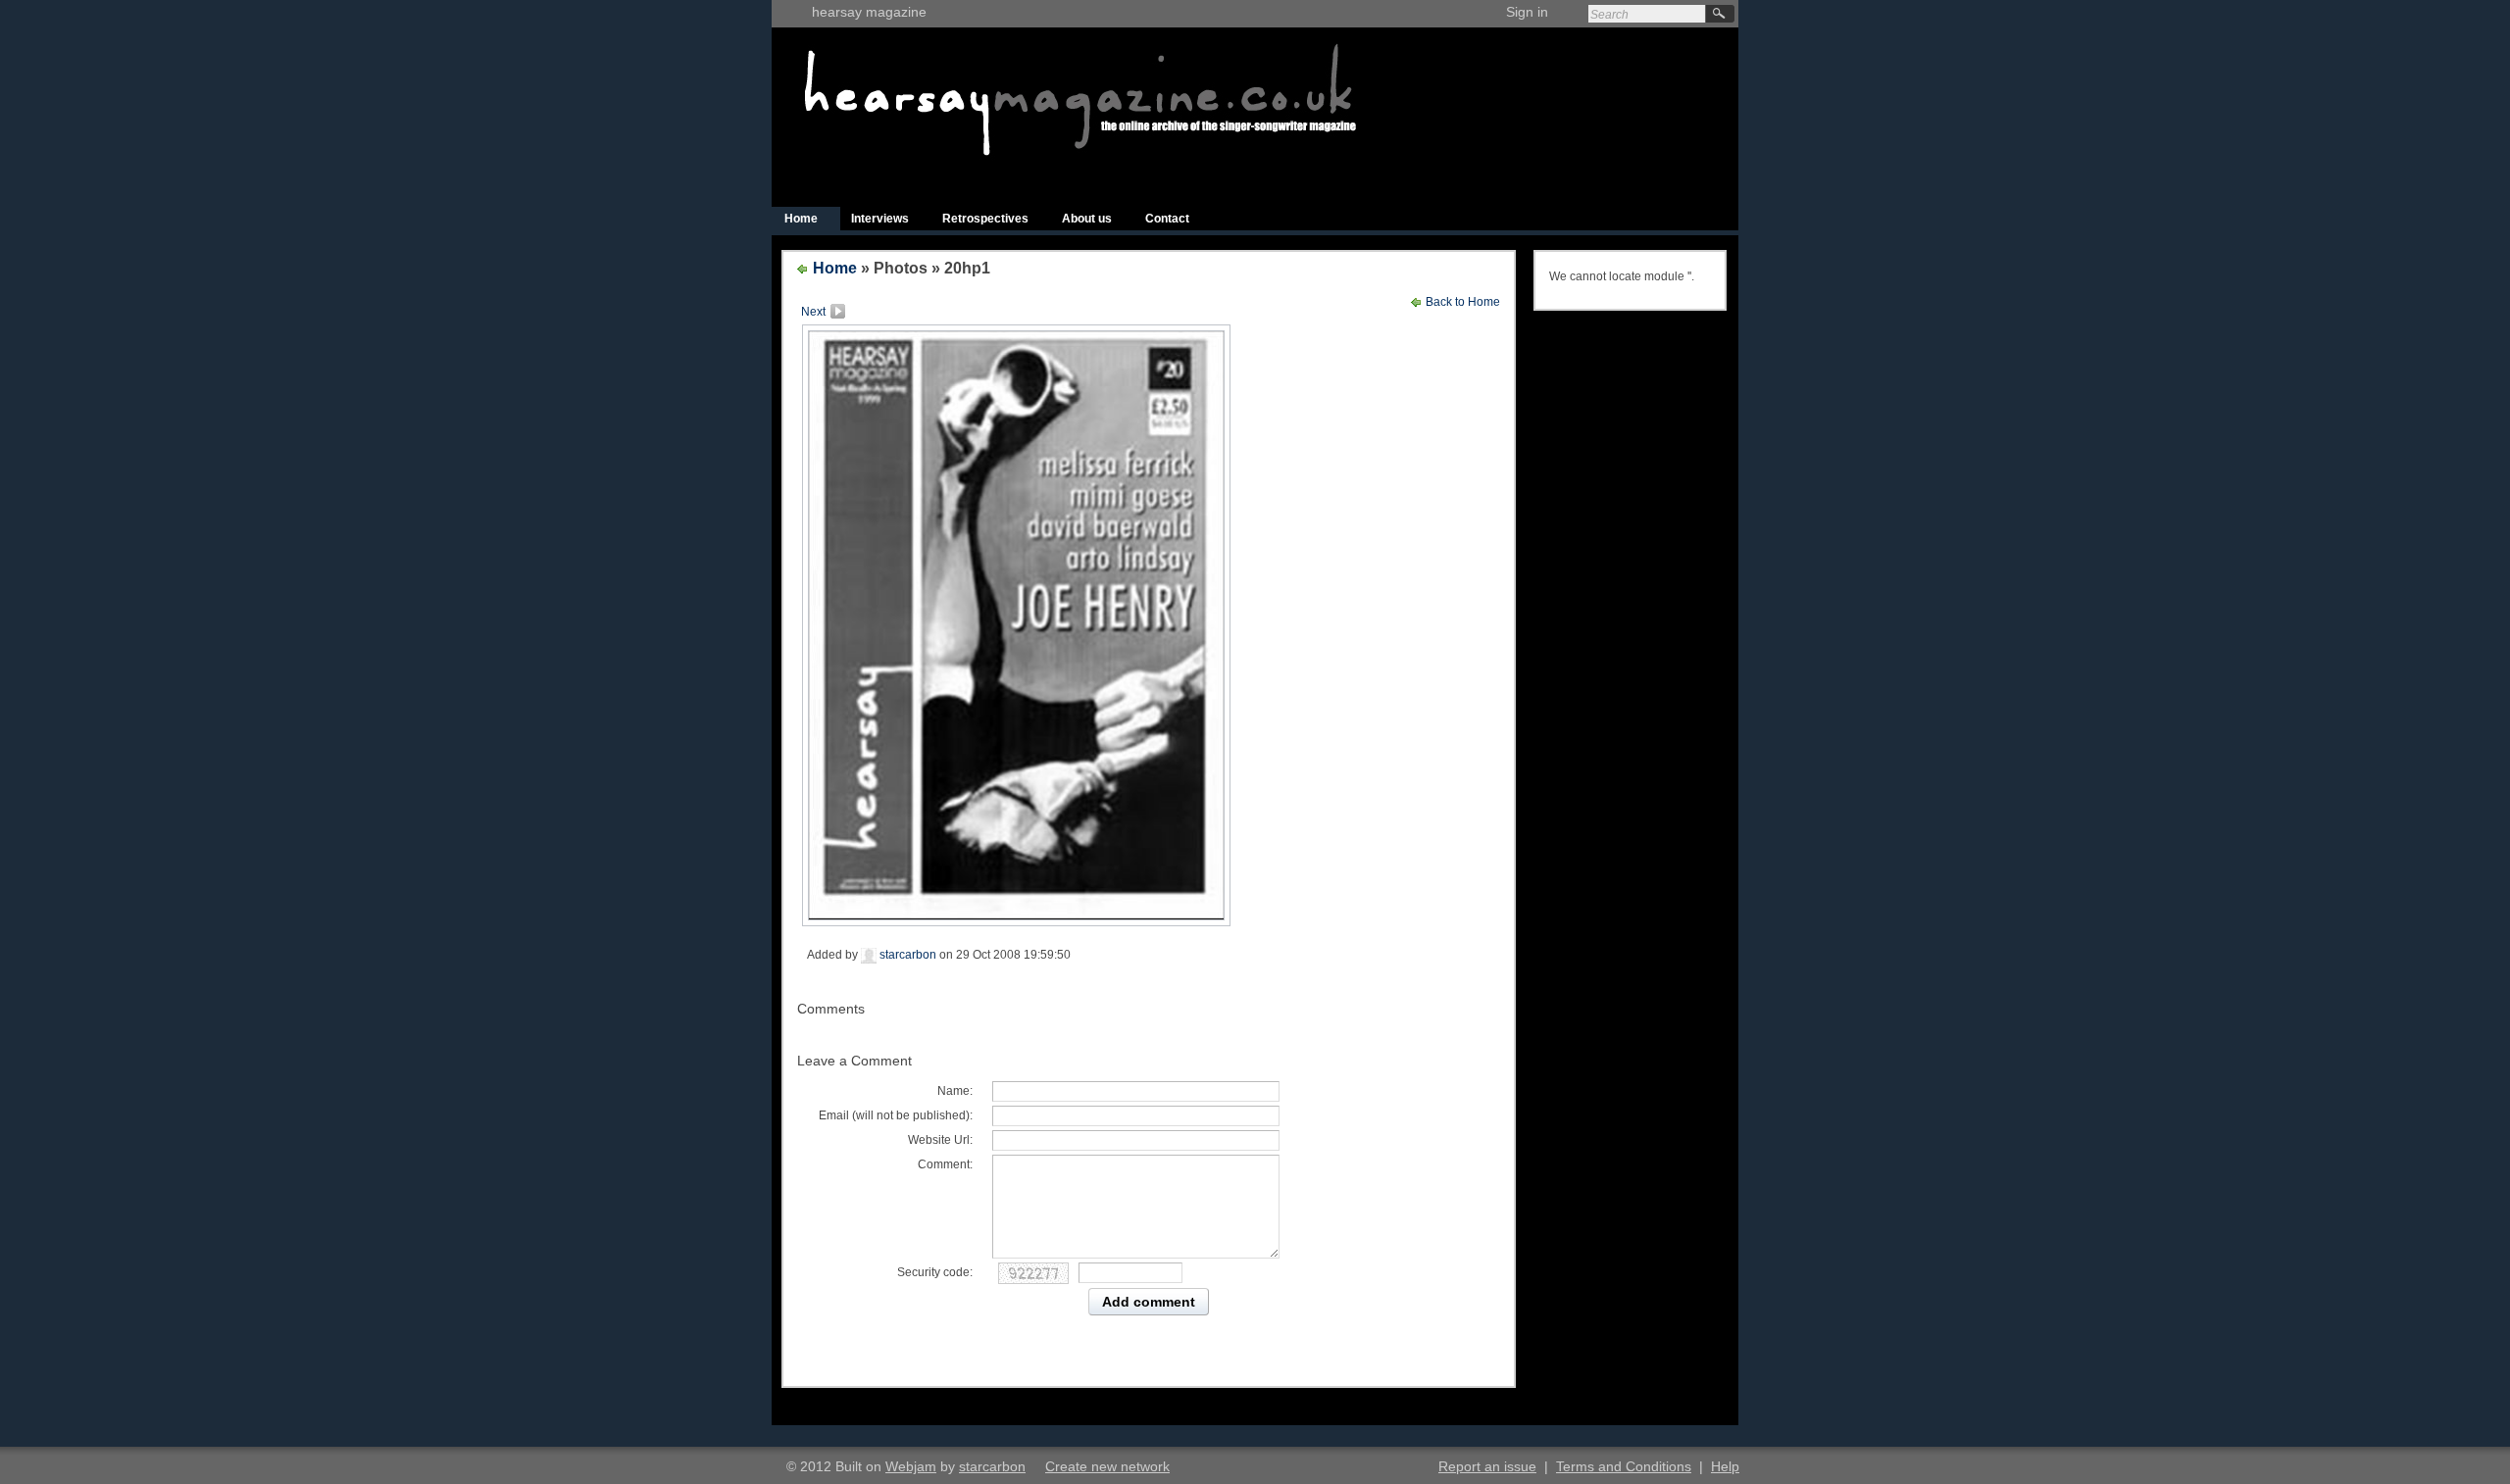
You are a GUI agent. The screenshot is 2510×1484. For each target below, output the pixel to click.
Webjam (911, 1466)
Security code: (935, 1272)
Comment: (945, 1164)
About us (1087, 219)
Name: (955, 1091)
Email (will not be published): (896, 1115)
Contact (1167, 219)
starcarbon (906, 955)
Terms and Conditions (1624, 1466)
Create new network (1107, 1466)
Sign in (1527, 12)
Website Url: (940, 1140)
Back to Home (1461, 302)
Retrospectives (985, 219)
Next (813, 312)
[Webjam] (794, 23)
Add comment (1149, 1302)
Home (801, 219)
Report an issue (1487, 1466)
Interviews (880, 219)
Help (1725, 1466)
